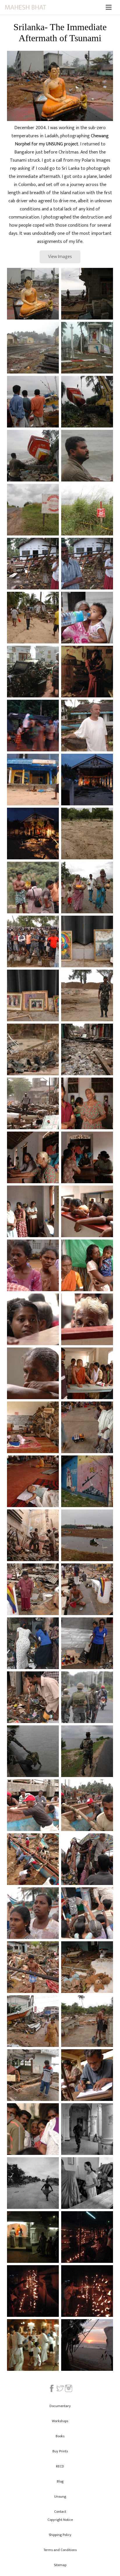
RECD (60, 2466)
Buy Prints (60, 2451)
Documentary (60, 2406)
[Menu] (109, 7)
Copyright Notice (60, 2520)
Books (60, 2436)
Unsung (60, 2496)
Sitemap (60, 2565)
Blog (60, 2481)
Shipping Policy (60, 2535)
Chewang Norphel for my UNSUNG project (62, 140)
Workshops (60, 2421)
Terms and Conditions (60, 2550)
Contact (60, 2512)
